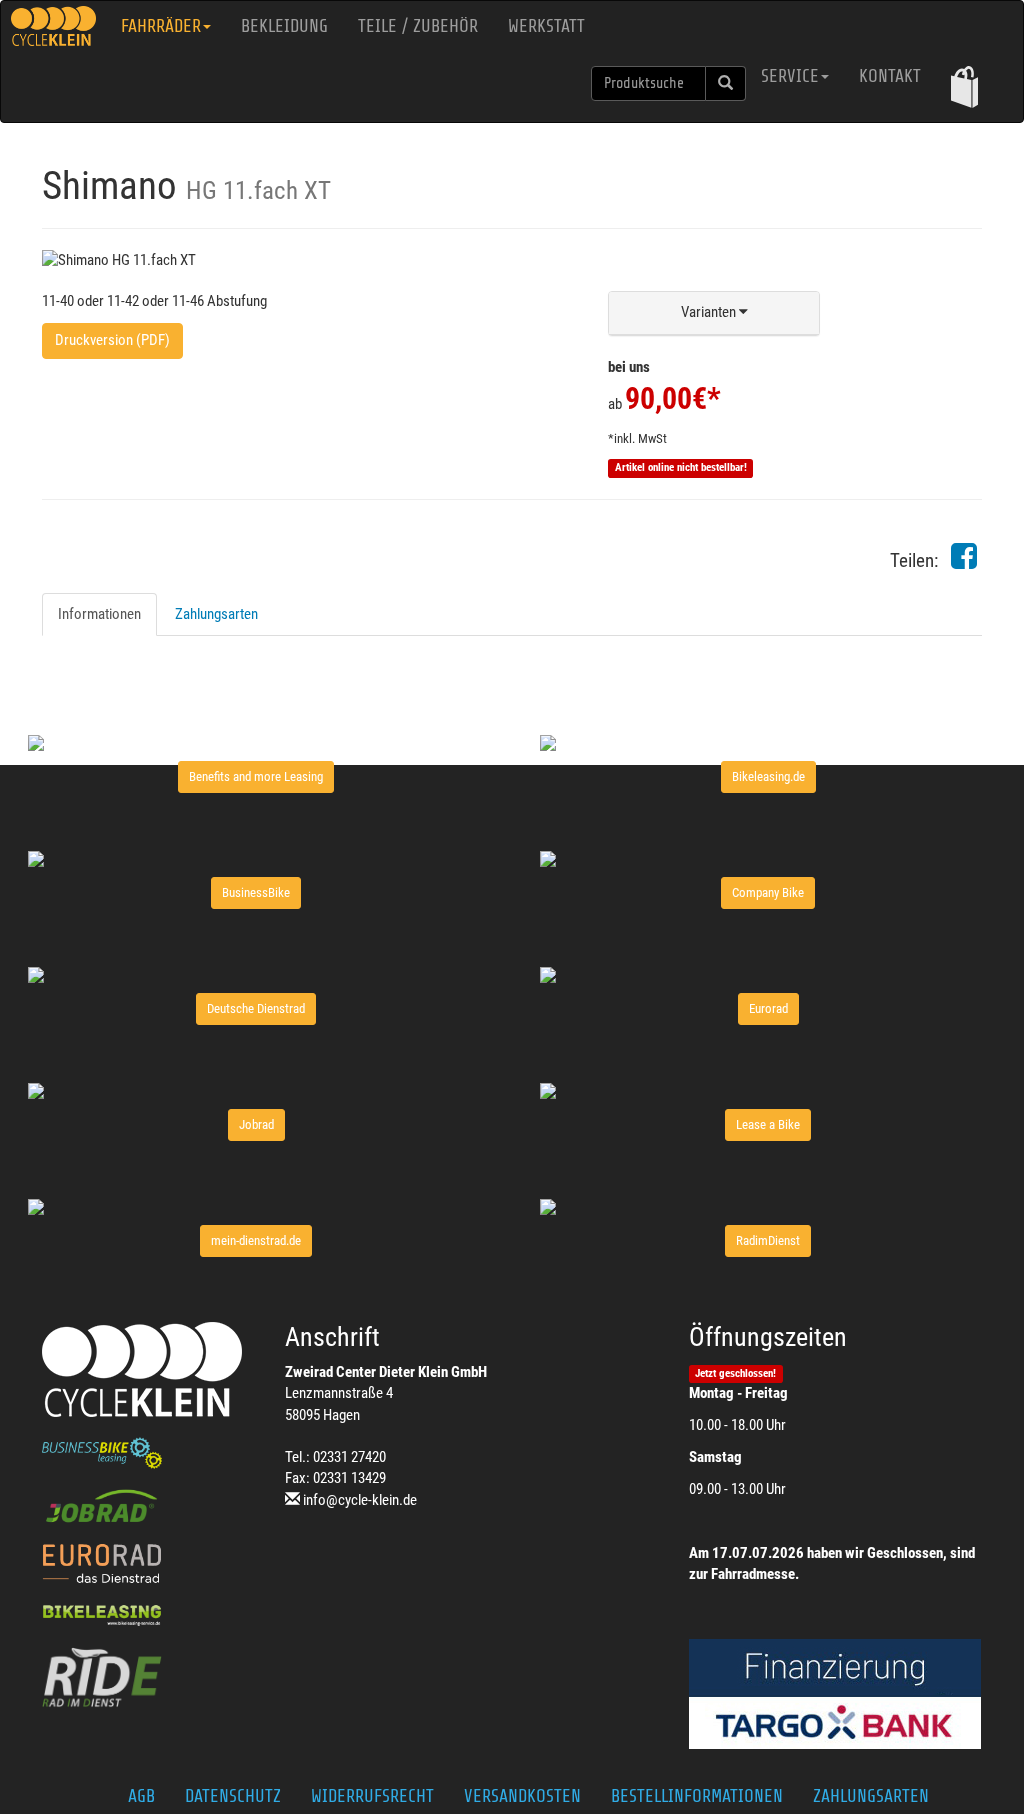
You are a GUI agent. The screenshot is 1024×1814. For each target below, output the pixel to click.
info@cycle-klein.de (360, 1500)
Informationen (99, 614)
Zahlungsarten (216, 614)
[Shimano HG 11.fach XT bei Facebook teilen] (964, 562)
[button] (964, 86)
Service (790, 76)
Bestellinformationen (697, 1796)
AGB (141, 1796)
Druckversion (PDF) (112, 340)
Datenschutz (233, 1796)
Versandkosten (522, 1796)
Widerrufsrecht (372, 1796)
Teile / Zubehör (418, 26)
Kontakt (890, 76)
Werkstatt (546, 26)
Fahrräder (161, 26)
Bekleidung (284, 26)
